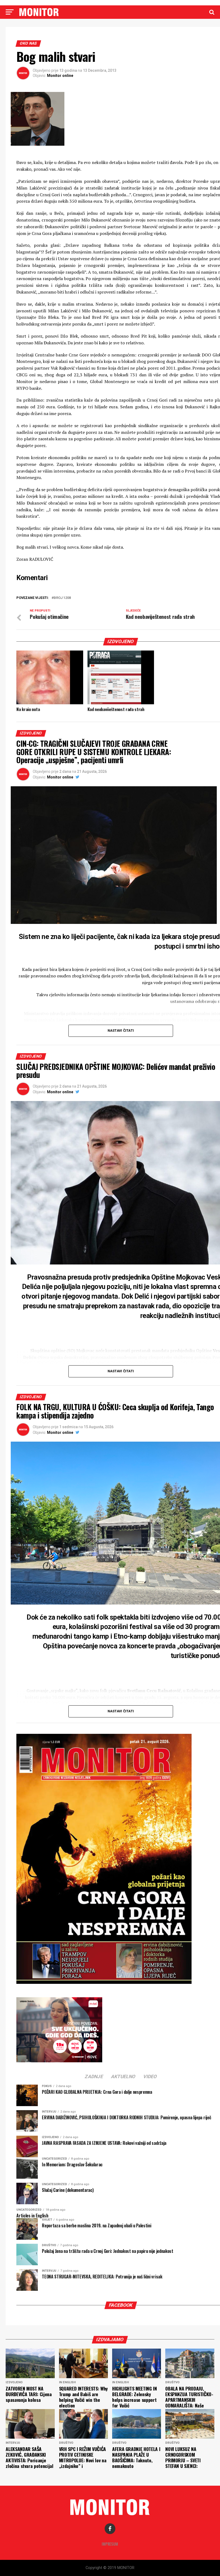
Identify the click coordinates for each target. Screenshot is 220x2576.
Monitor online (60, 76)
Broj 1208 (62, 598)
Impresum (110, 2544)
